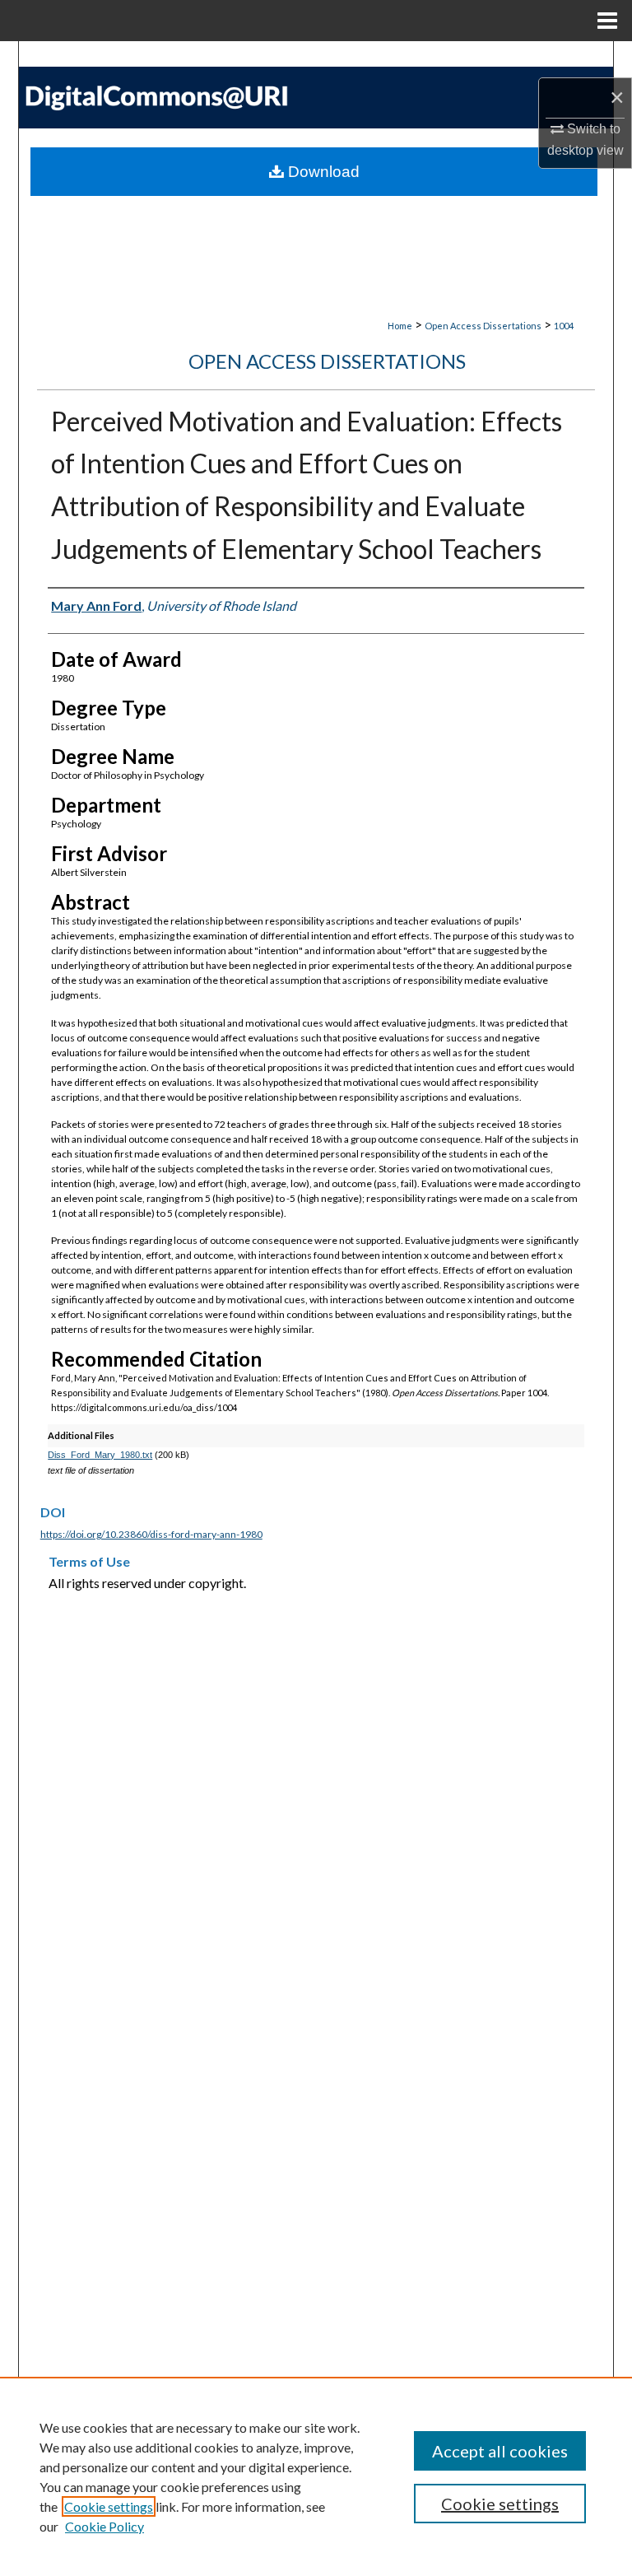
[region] (316, 2476)
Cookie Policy (105, 2526)
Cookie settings (109, 2506)
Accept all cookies (500, 2451)
